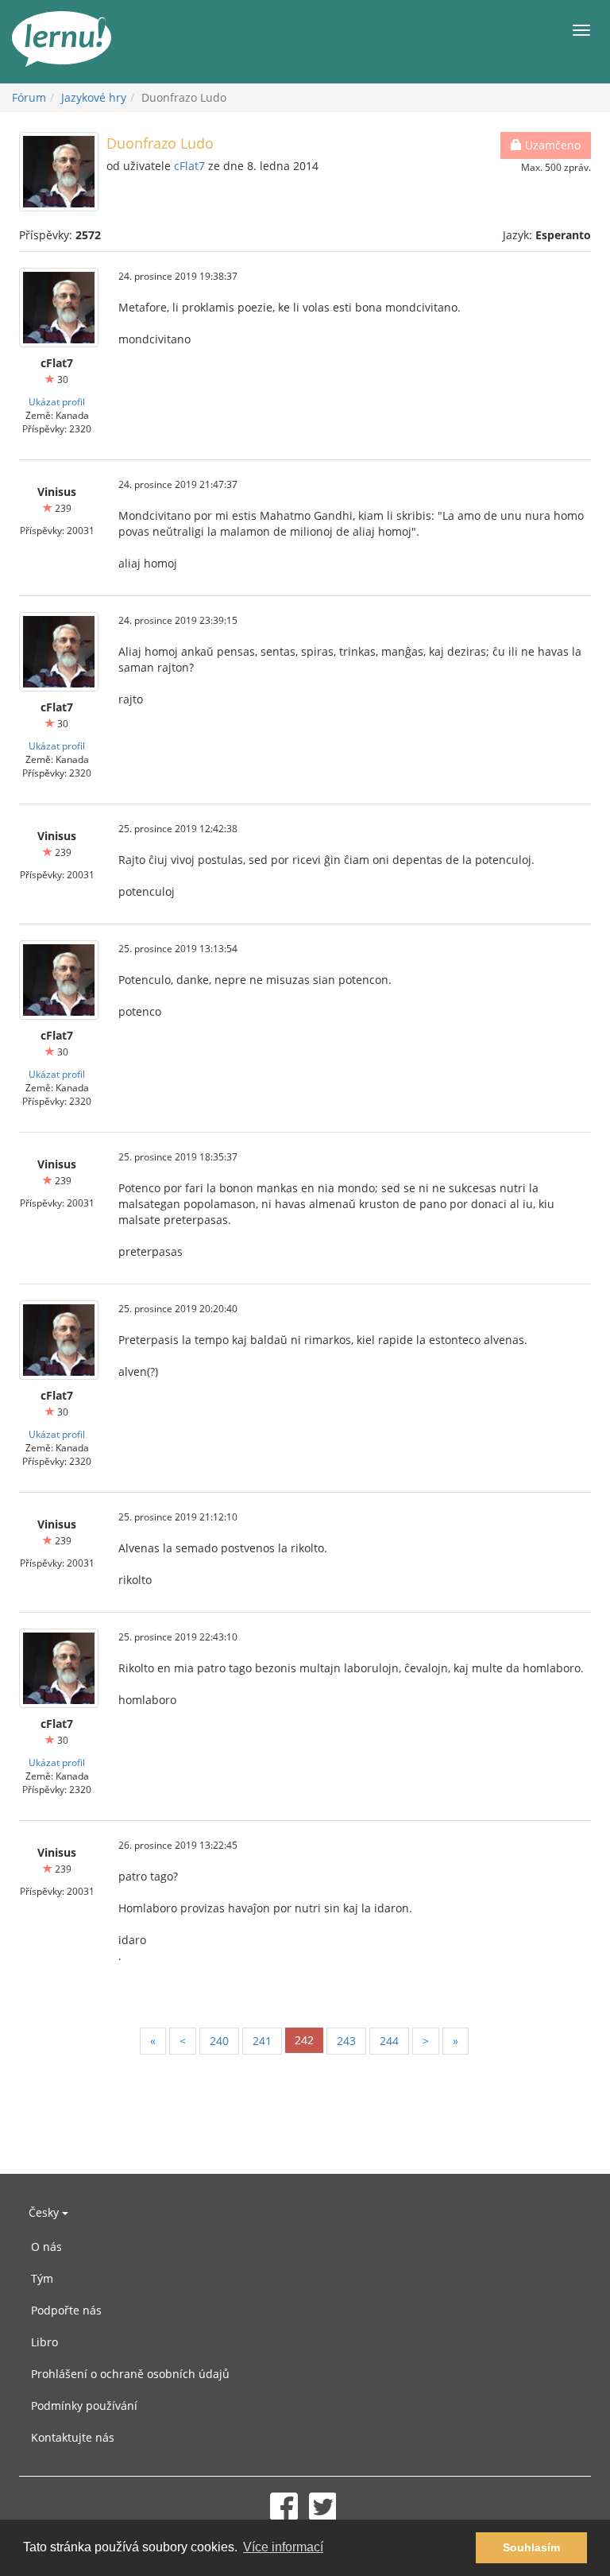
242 (304, 2040)
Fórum (29, 97)
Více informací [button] (283, 2547)
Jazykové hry (94, 97)
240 (219, 2041)
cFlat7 (189, 166)
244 (389, 2041)
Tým (42, 2278)
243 (346, 2041)
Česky (45, 2212)
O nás (46, 2247)
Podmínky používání (84, 2406)
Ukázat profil (57, 401)
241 (262, 2041)
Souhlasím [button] (531, 2547)
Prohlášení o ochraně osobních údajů (130, 2374)
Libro (44, 2342)
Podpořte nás (66, 2310)
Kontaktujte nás (73, 2437)
